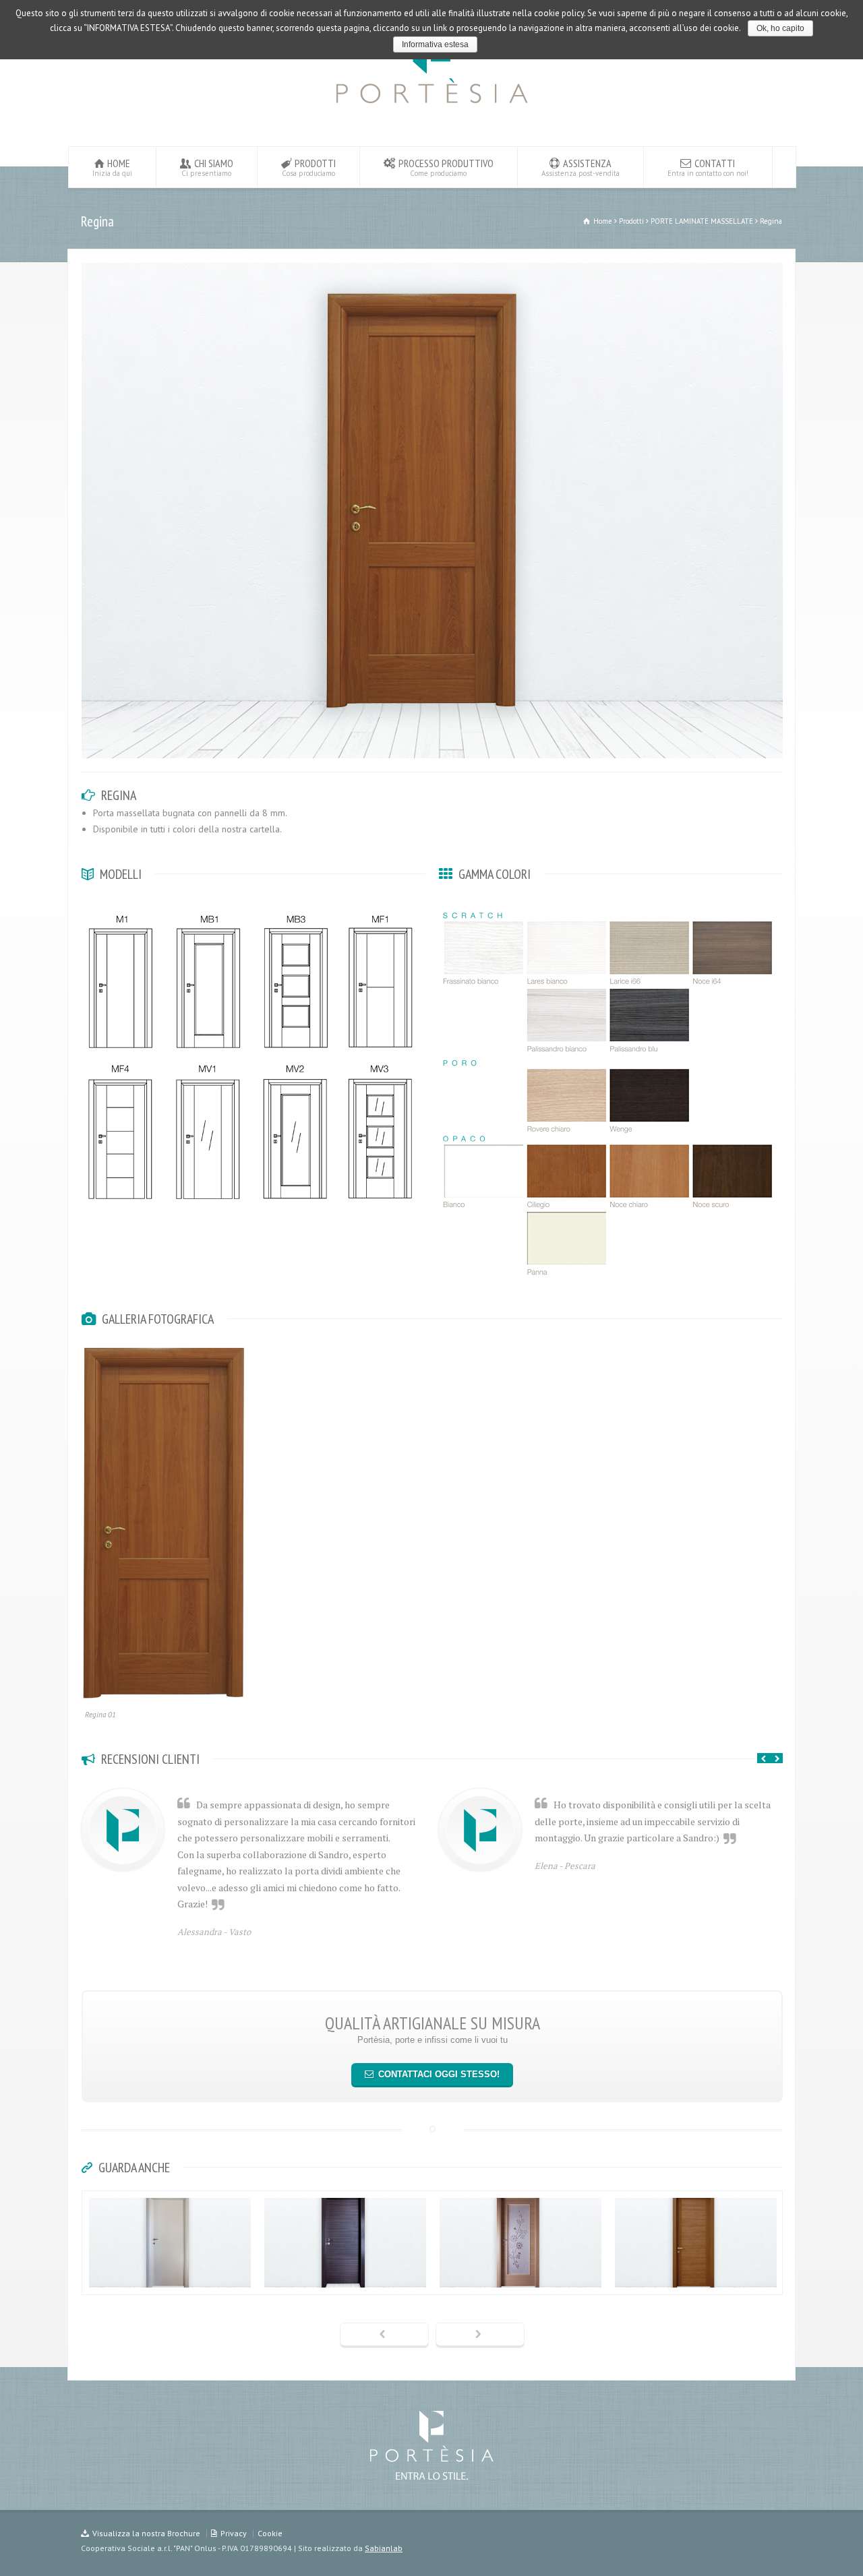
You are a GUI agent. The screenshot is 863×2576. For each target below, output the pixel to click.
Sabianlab (384, 2548)
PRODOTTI (309, 167)
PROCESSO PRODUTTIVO (446, 167)
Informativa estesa (435, 44)
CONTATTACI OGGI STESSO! (439, 2074)
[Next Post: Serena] (480, 2335)
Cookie (270, 2533)
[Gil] (345, 2271)
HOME (112, 167)
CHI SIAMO (207, 167)
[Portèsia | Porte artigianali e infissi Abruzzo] (432, 107)
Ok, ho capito (780, 28)
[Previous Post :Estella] (384, 2335)
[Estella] (696, 2271)
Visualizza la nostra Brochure (146, 2533)
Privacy (234, 2533)
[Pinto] (520, 2271)
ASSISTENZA (581, 167)
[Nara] (170, 2271)
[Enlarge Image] (432, 264)
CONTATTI (708, 167)
